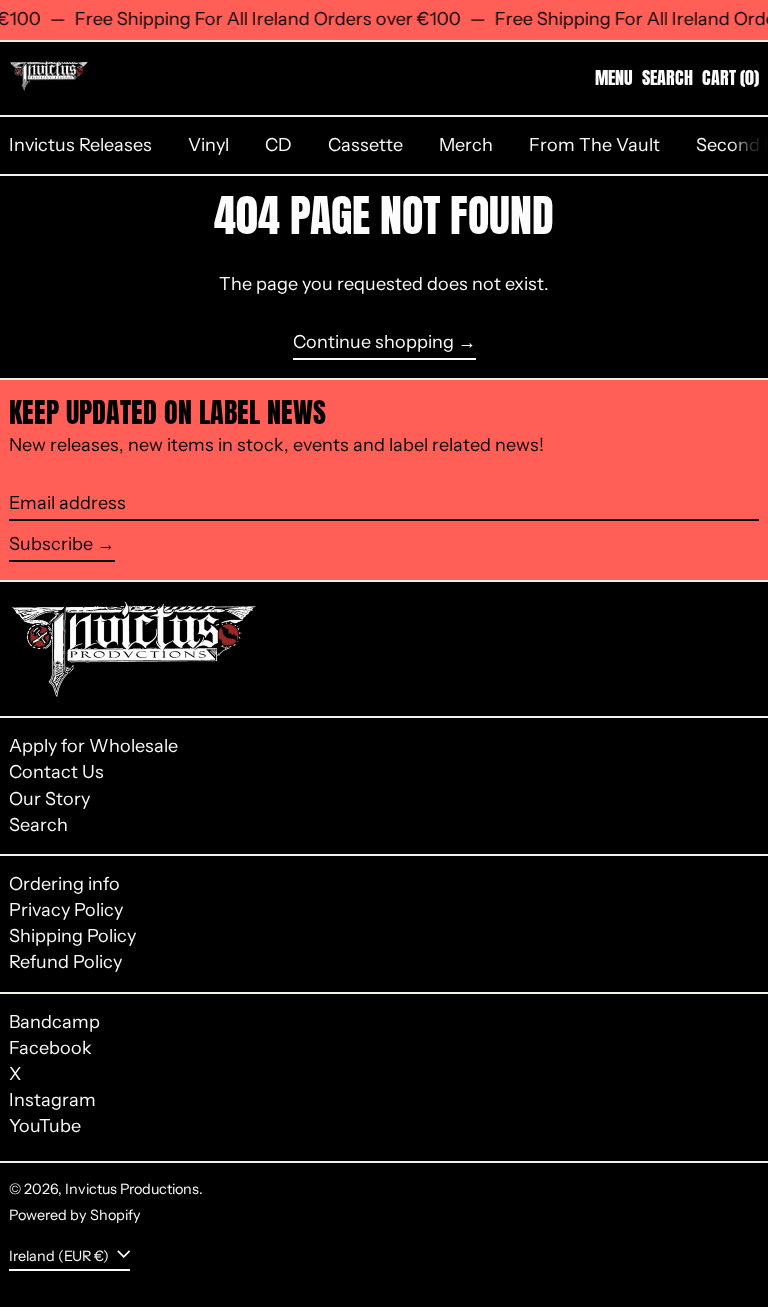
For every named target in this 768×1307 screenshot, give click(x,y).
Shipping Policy (72, 936)
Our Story (49, 799)
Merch (466, 145)
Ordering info (64, 884)
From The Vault (594, 145)
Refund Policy (65, 962)
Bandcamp (54, 1022)
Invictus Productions (132, 1189)
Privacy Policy (66, 910)
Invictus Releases (80, 145)
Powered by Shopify (75, 1215)
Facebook (50, 1048)
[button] (667, 78)
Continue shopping (373, 342)
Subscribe (51, 544)
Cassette (365, 145)
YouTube (45, 1126)
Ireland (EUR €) (60, 1255)
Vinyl (208, 145)
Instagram (52, 1100)
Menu (614, 77)
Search (38, 825)
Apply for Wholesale (93, 746)
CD (278, 145)
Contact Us (56, 772)
